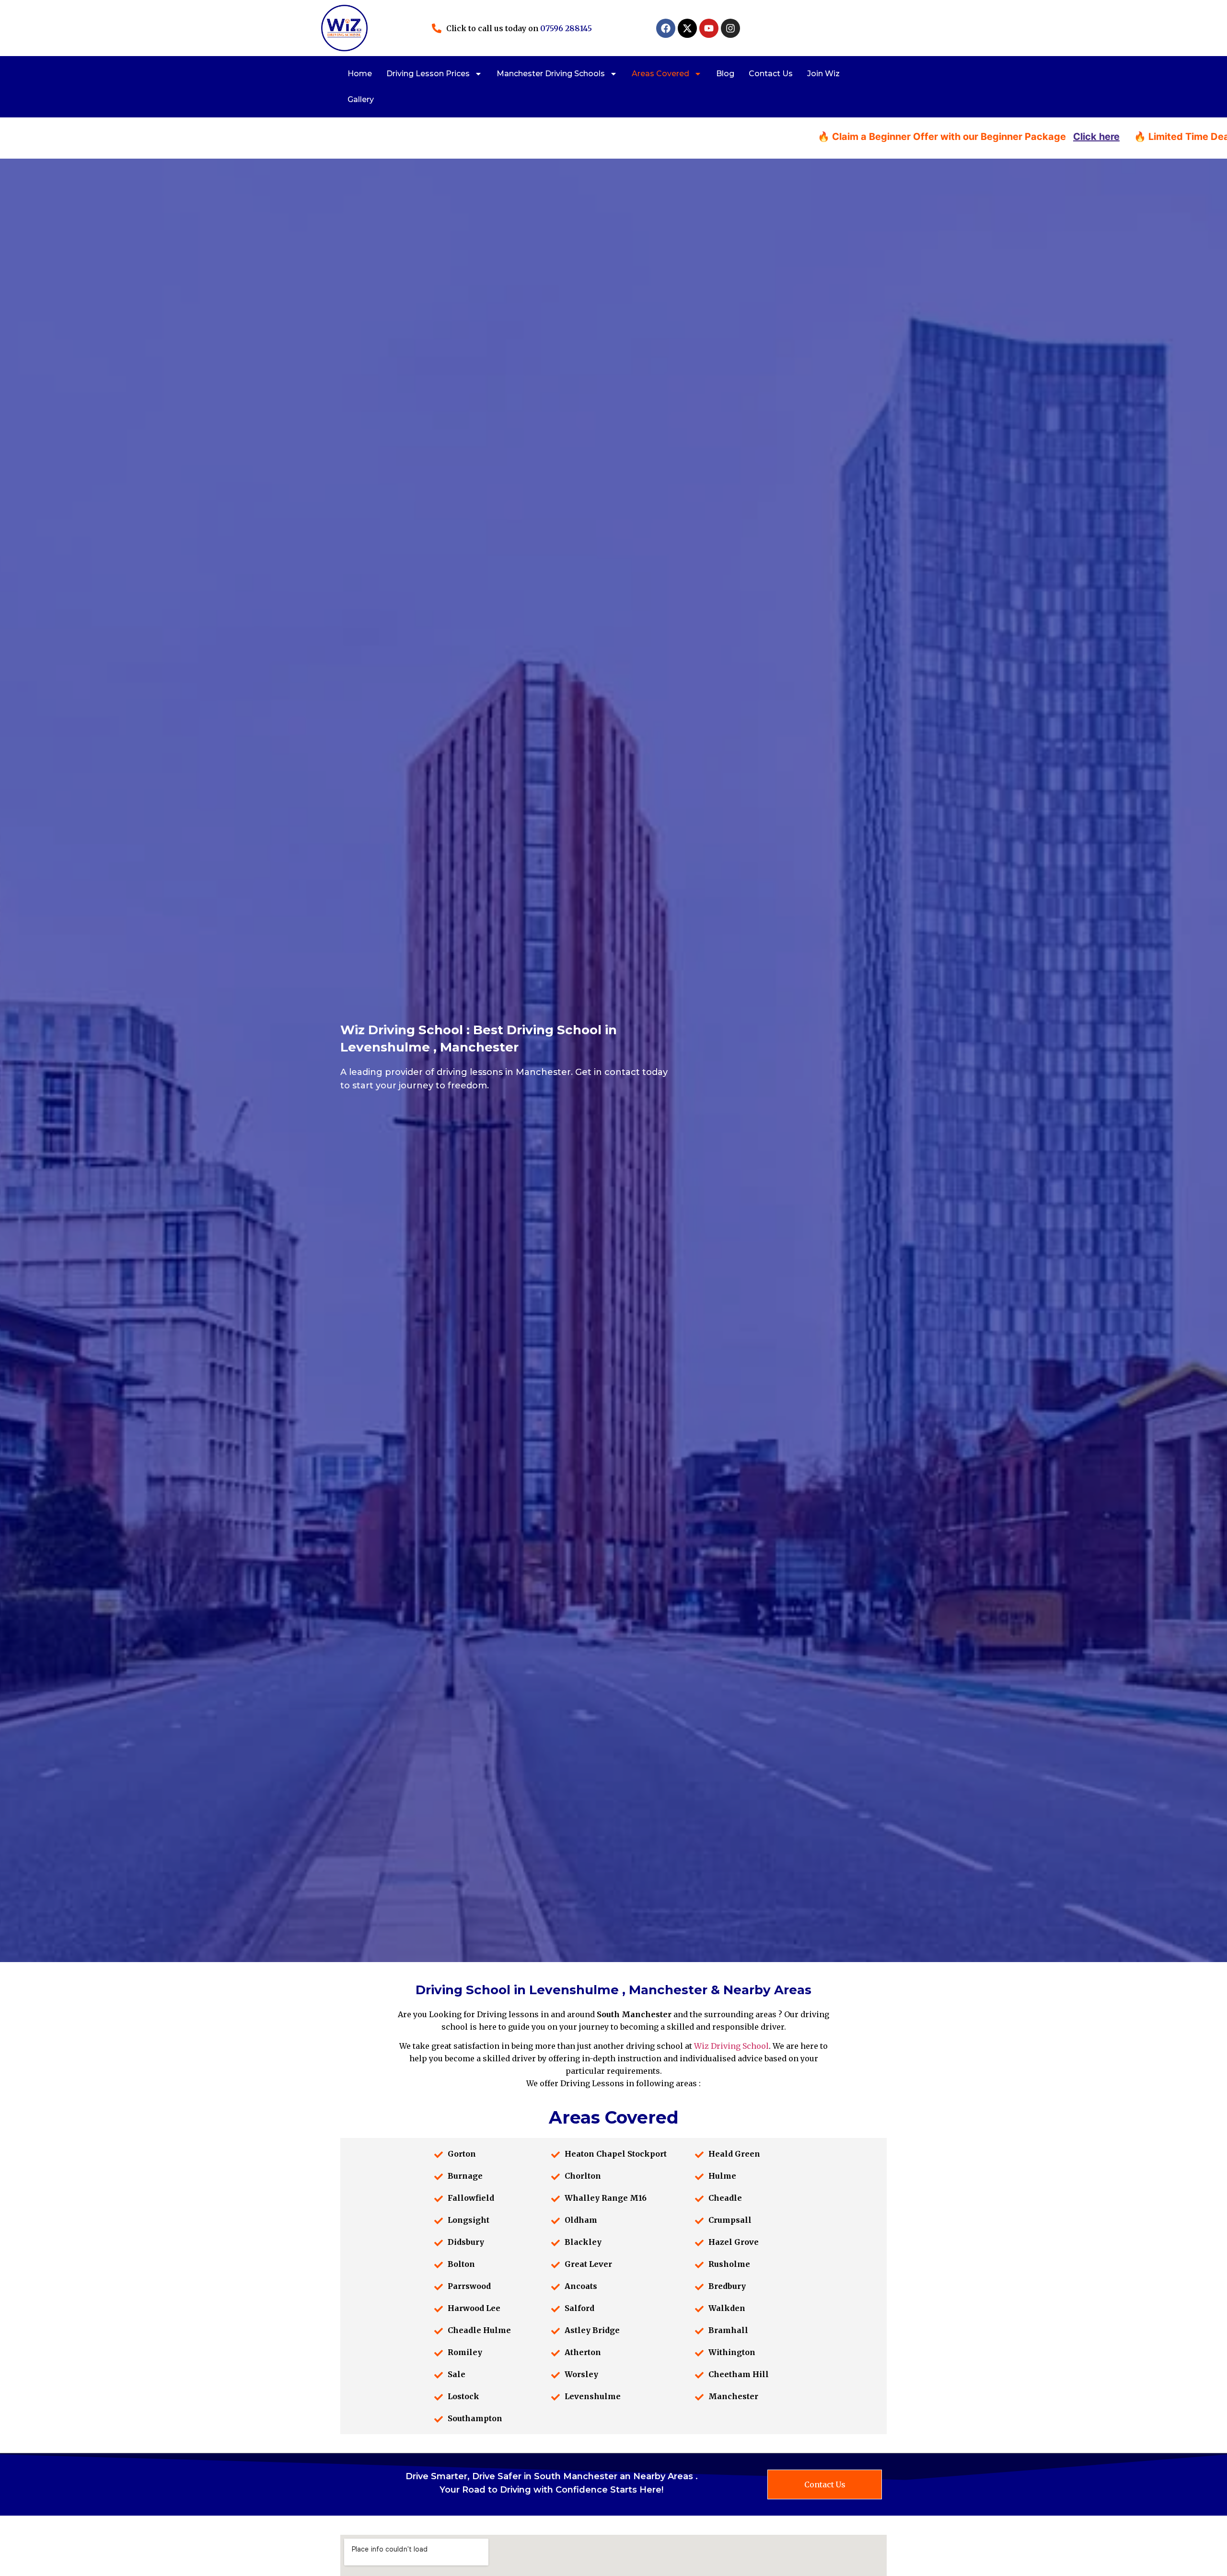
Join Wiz (823, 74)
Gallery (361, 99)
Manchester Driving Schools (551, 74)
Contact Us (771, 74)
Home (360, 74)
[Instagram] (730, 28)
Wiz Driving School (731, 2046)
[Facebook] (666, 28)
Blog (725, 74)
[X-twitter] (687, 28)
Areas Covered (660, 74)
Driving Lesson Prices (428, 74)
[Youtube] (709, 28)
